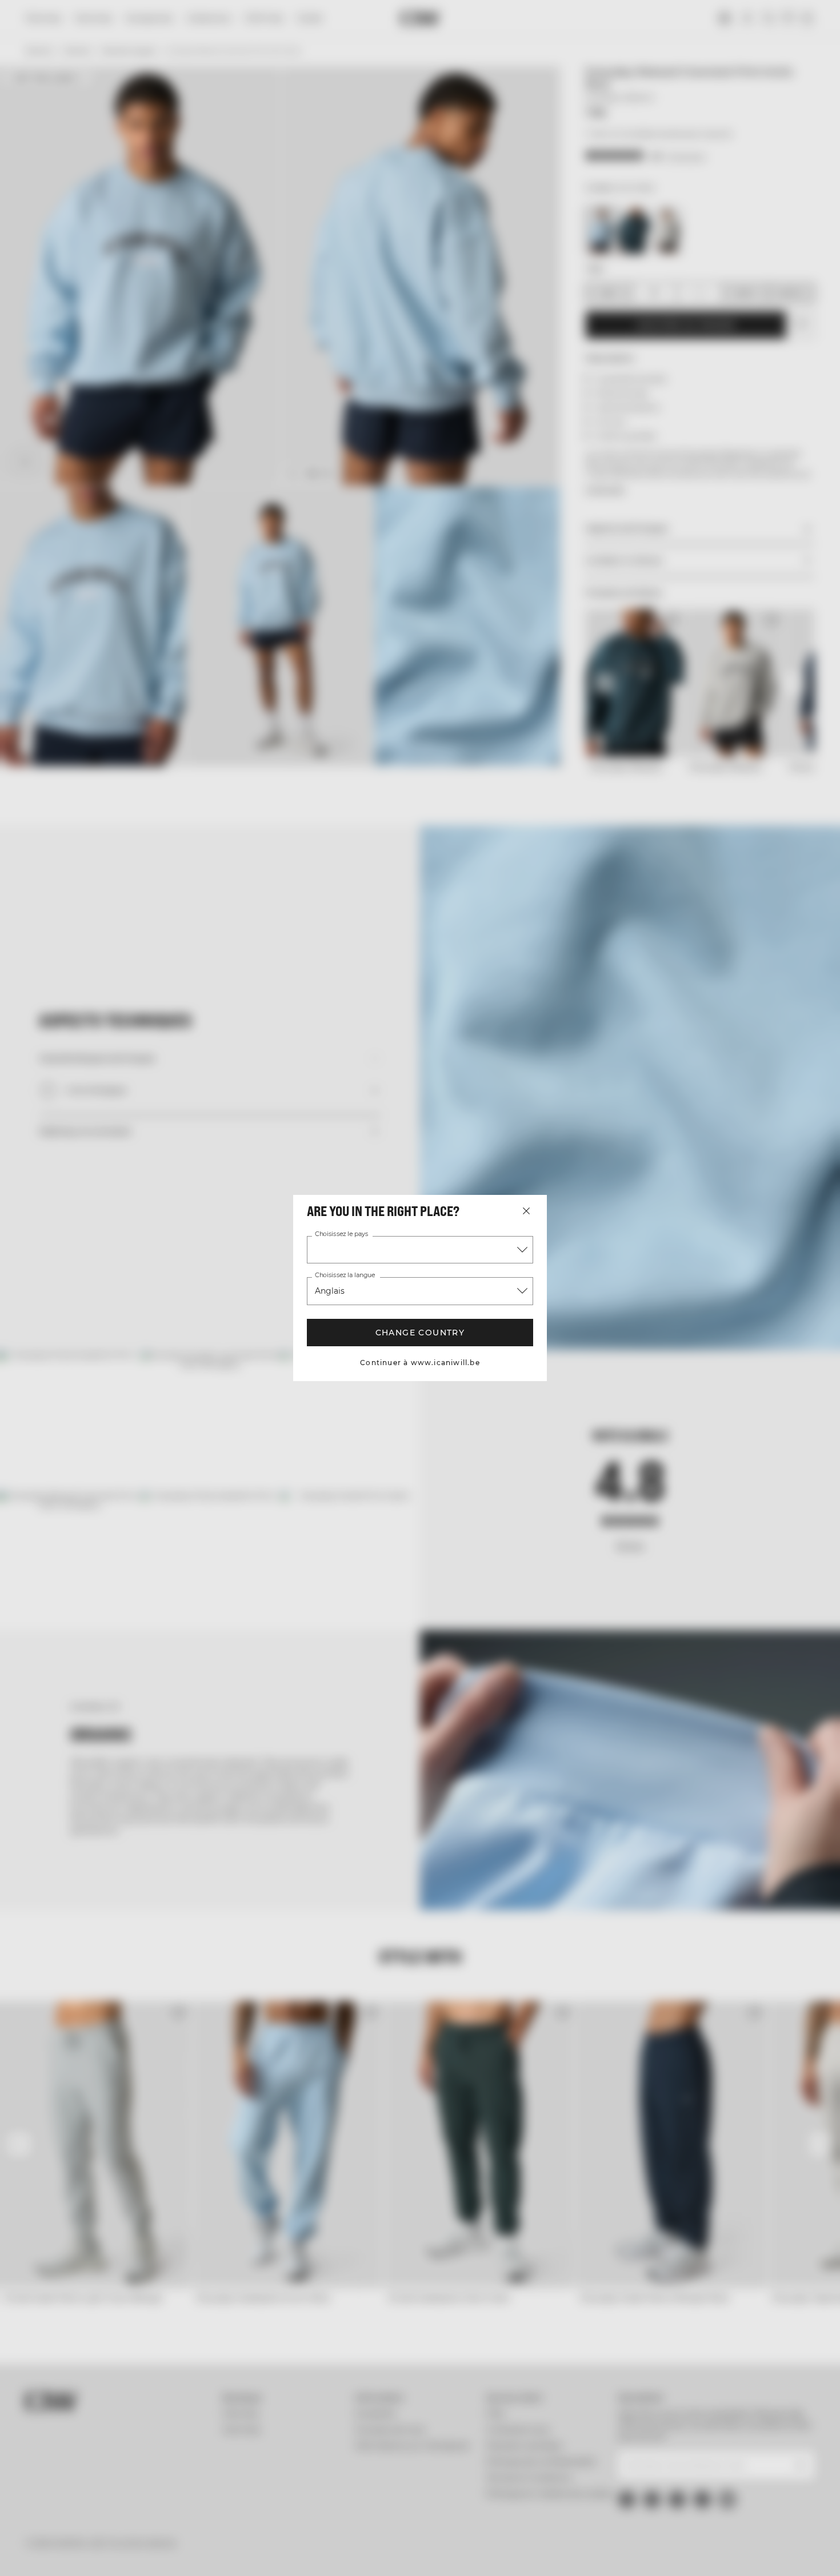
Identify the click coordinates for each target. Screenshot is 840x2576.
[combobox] (420, 1250)
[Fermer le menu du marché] (526, 1211)
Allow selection (716, 2487)
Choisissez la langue (345, 1275)
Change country (420, 1333)
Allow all (715, 2453)
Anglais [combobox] (329, 1291)
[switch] (328, 2553)
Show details (595, 2553)
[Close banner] (822, 2442)
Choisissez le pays (341, 1234)
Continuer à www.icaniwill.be (420, 1363)
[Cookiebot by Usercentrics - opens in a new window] (74, 2554)
